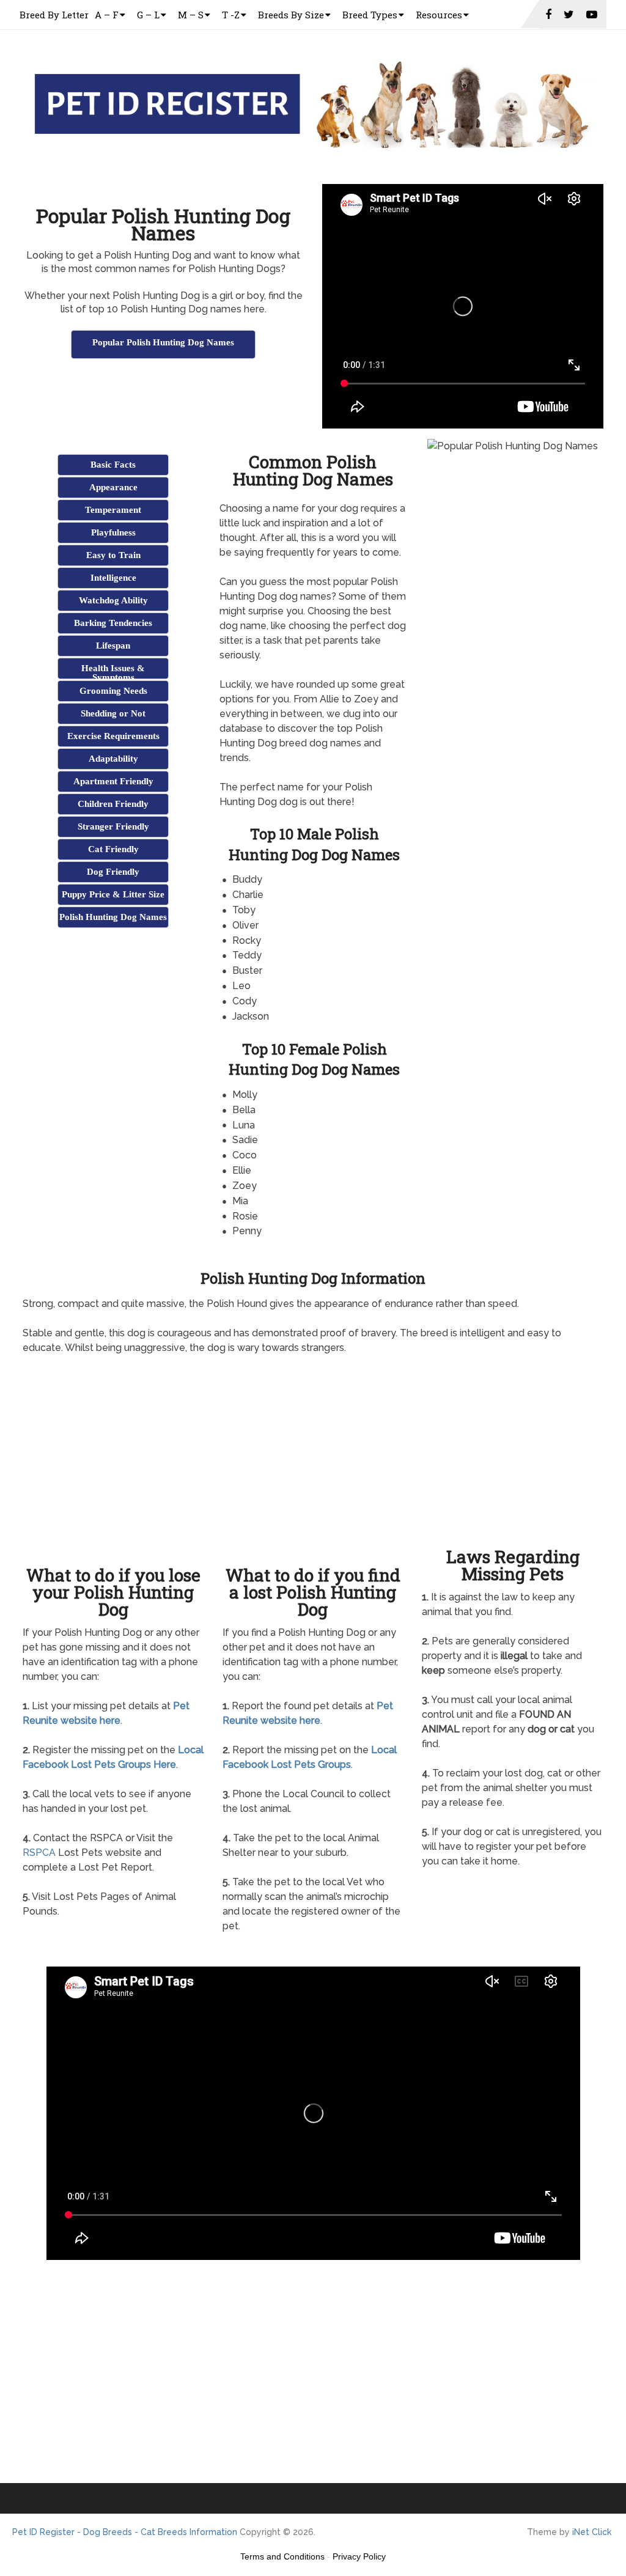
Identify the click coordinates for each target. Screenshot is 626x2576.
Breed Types (370, 15)
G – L (148, 15)
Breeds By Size (291, 15)
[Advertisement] (166, 391)
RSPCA (39, 1853)
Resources (439, 15)
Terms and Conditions (282, 2556)
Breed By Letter (54, 15)
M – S (191, 15)
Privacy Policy (359, 2556)
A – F (107, 15)
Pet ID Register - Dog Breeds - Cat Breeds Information (125, 2532)
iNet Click (592, 2532)
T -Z (231, 15)
